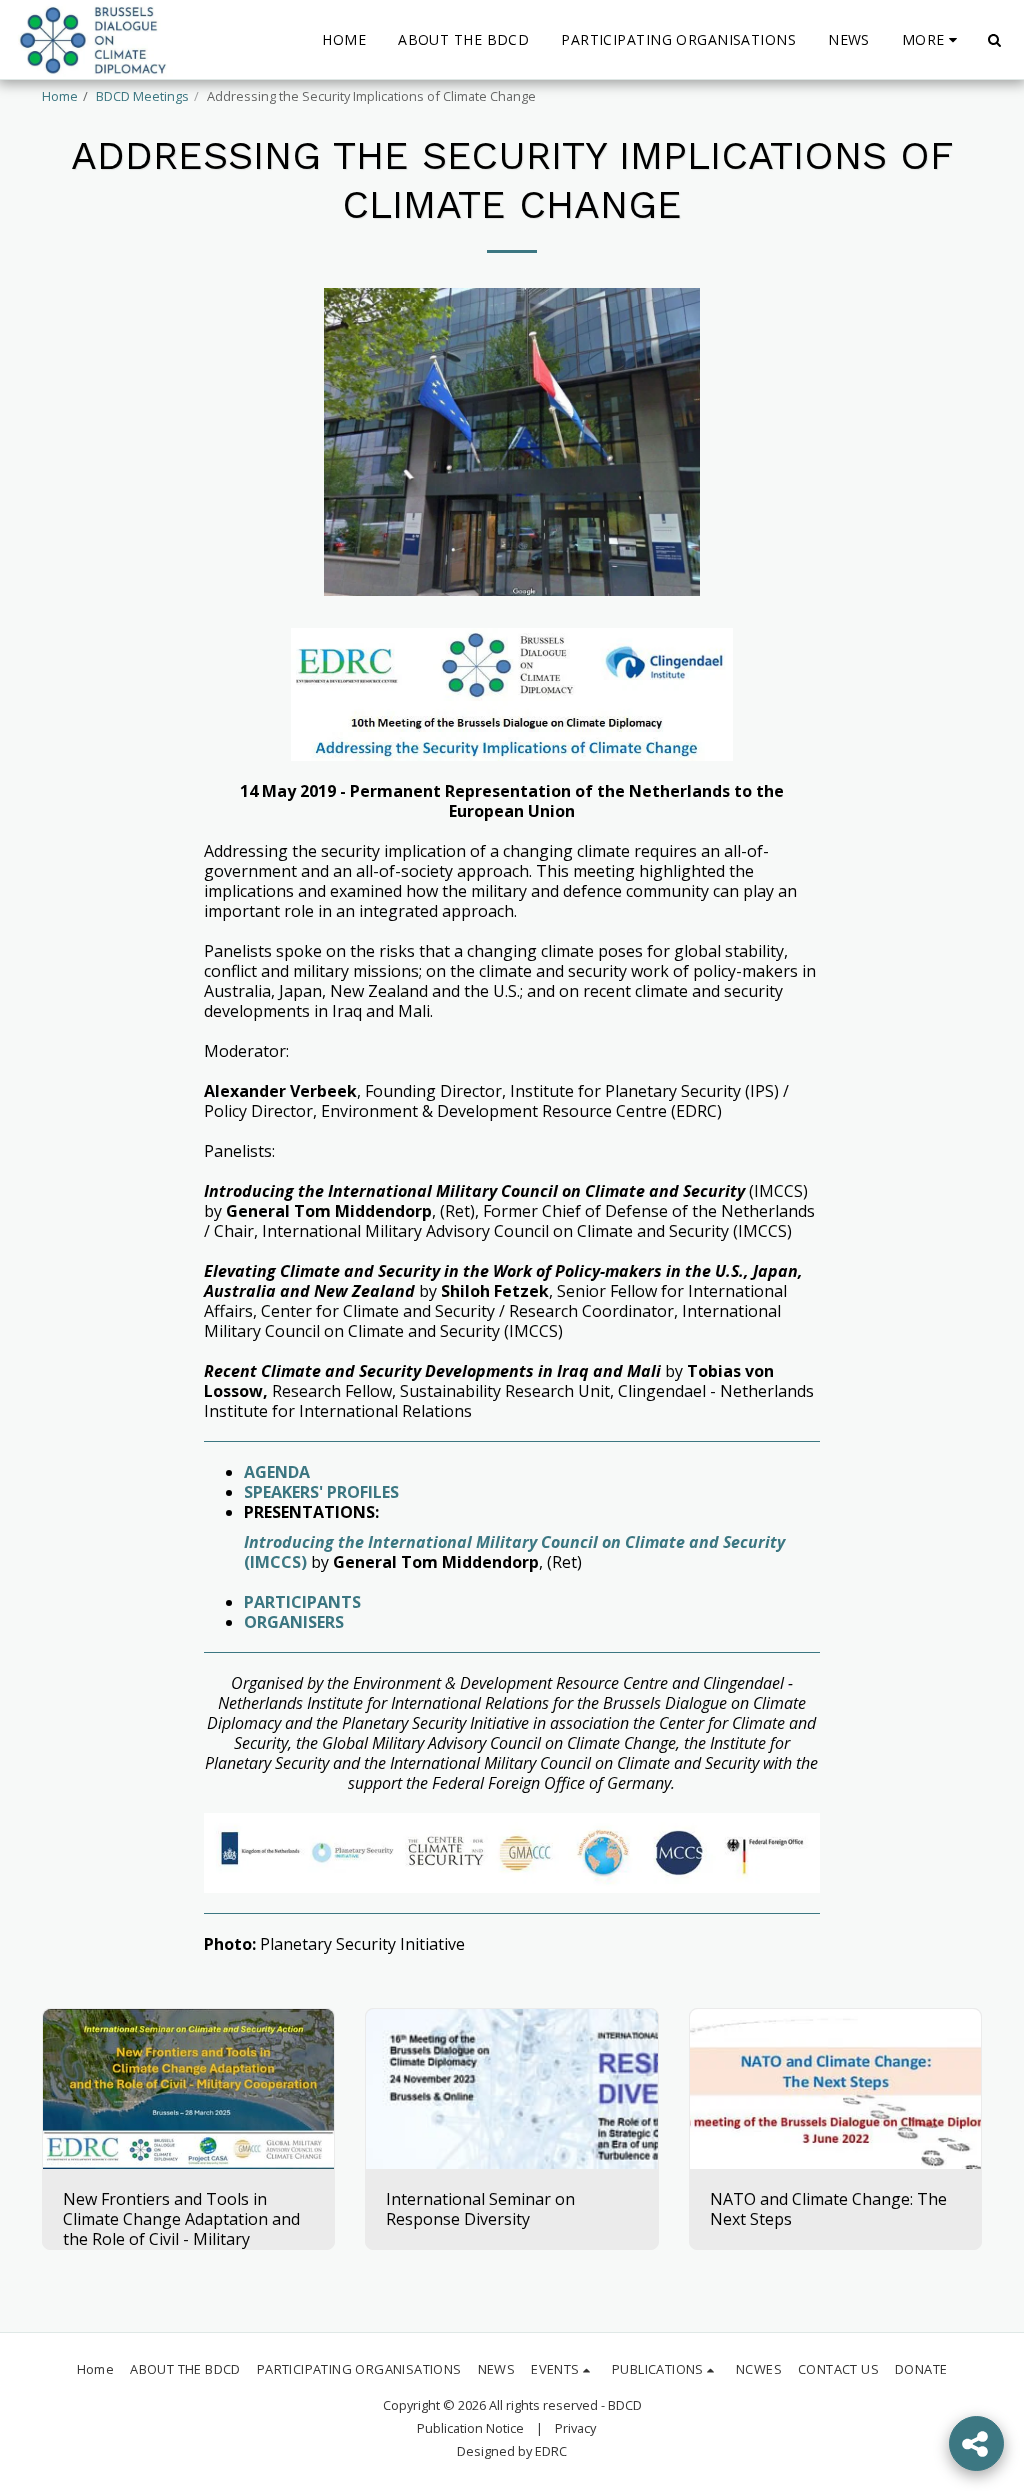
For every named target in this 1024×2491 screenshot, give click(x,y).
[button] (994, 40)
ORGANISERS (294, 1622)
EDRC (551, 2451)
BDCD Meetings (142, 96)
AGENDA (279, 1472)
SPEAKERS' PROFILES (323, 1492)
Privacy (575, 2428)
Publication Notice (470, 2428)
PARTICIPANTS (304, 1602)
